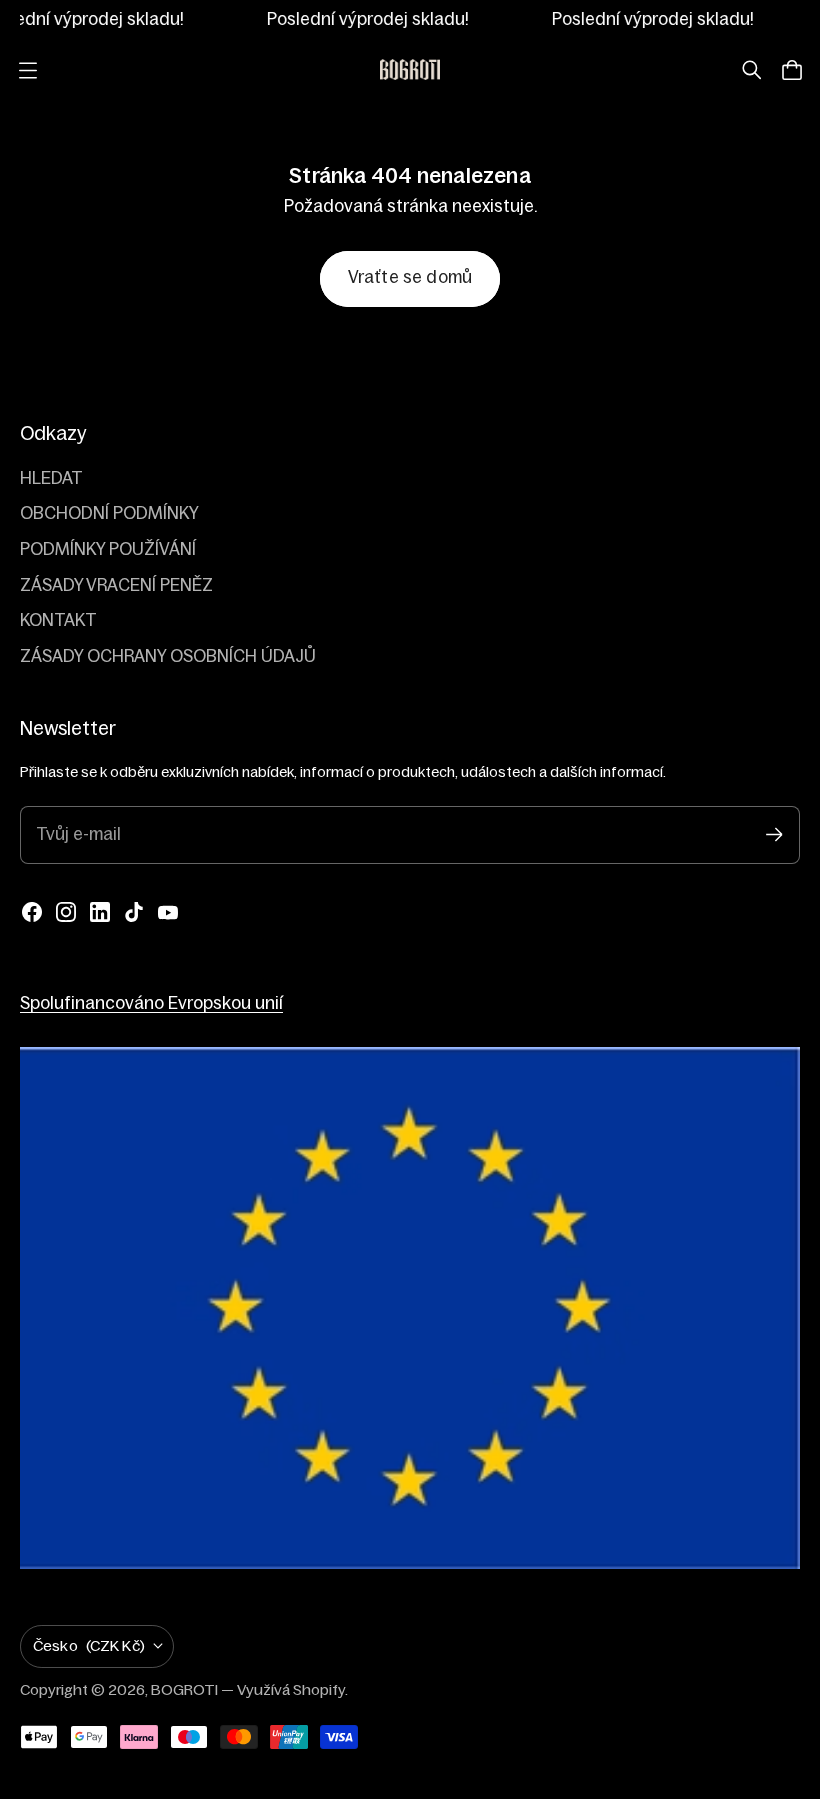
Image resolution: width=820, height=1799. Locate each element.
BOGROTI (184, 1689)
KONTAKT (58, 620)
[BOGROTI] (410, 70)
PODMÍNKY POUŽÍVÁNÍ (108, 549)
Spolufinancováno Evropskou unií (151, 1003)
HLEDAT (51, 478)
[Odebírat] (774, 834)
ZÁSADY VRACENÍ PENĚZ (116, 585)
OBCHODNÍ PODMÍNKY (109, 513)
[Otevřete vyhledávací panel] (752, 70)
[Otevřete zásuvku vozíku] (792, 70)
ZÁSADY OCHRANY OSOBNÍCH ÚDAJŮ (168, 656)
